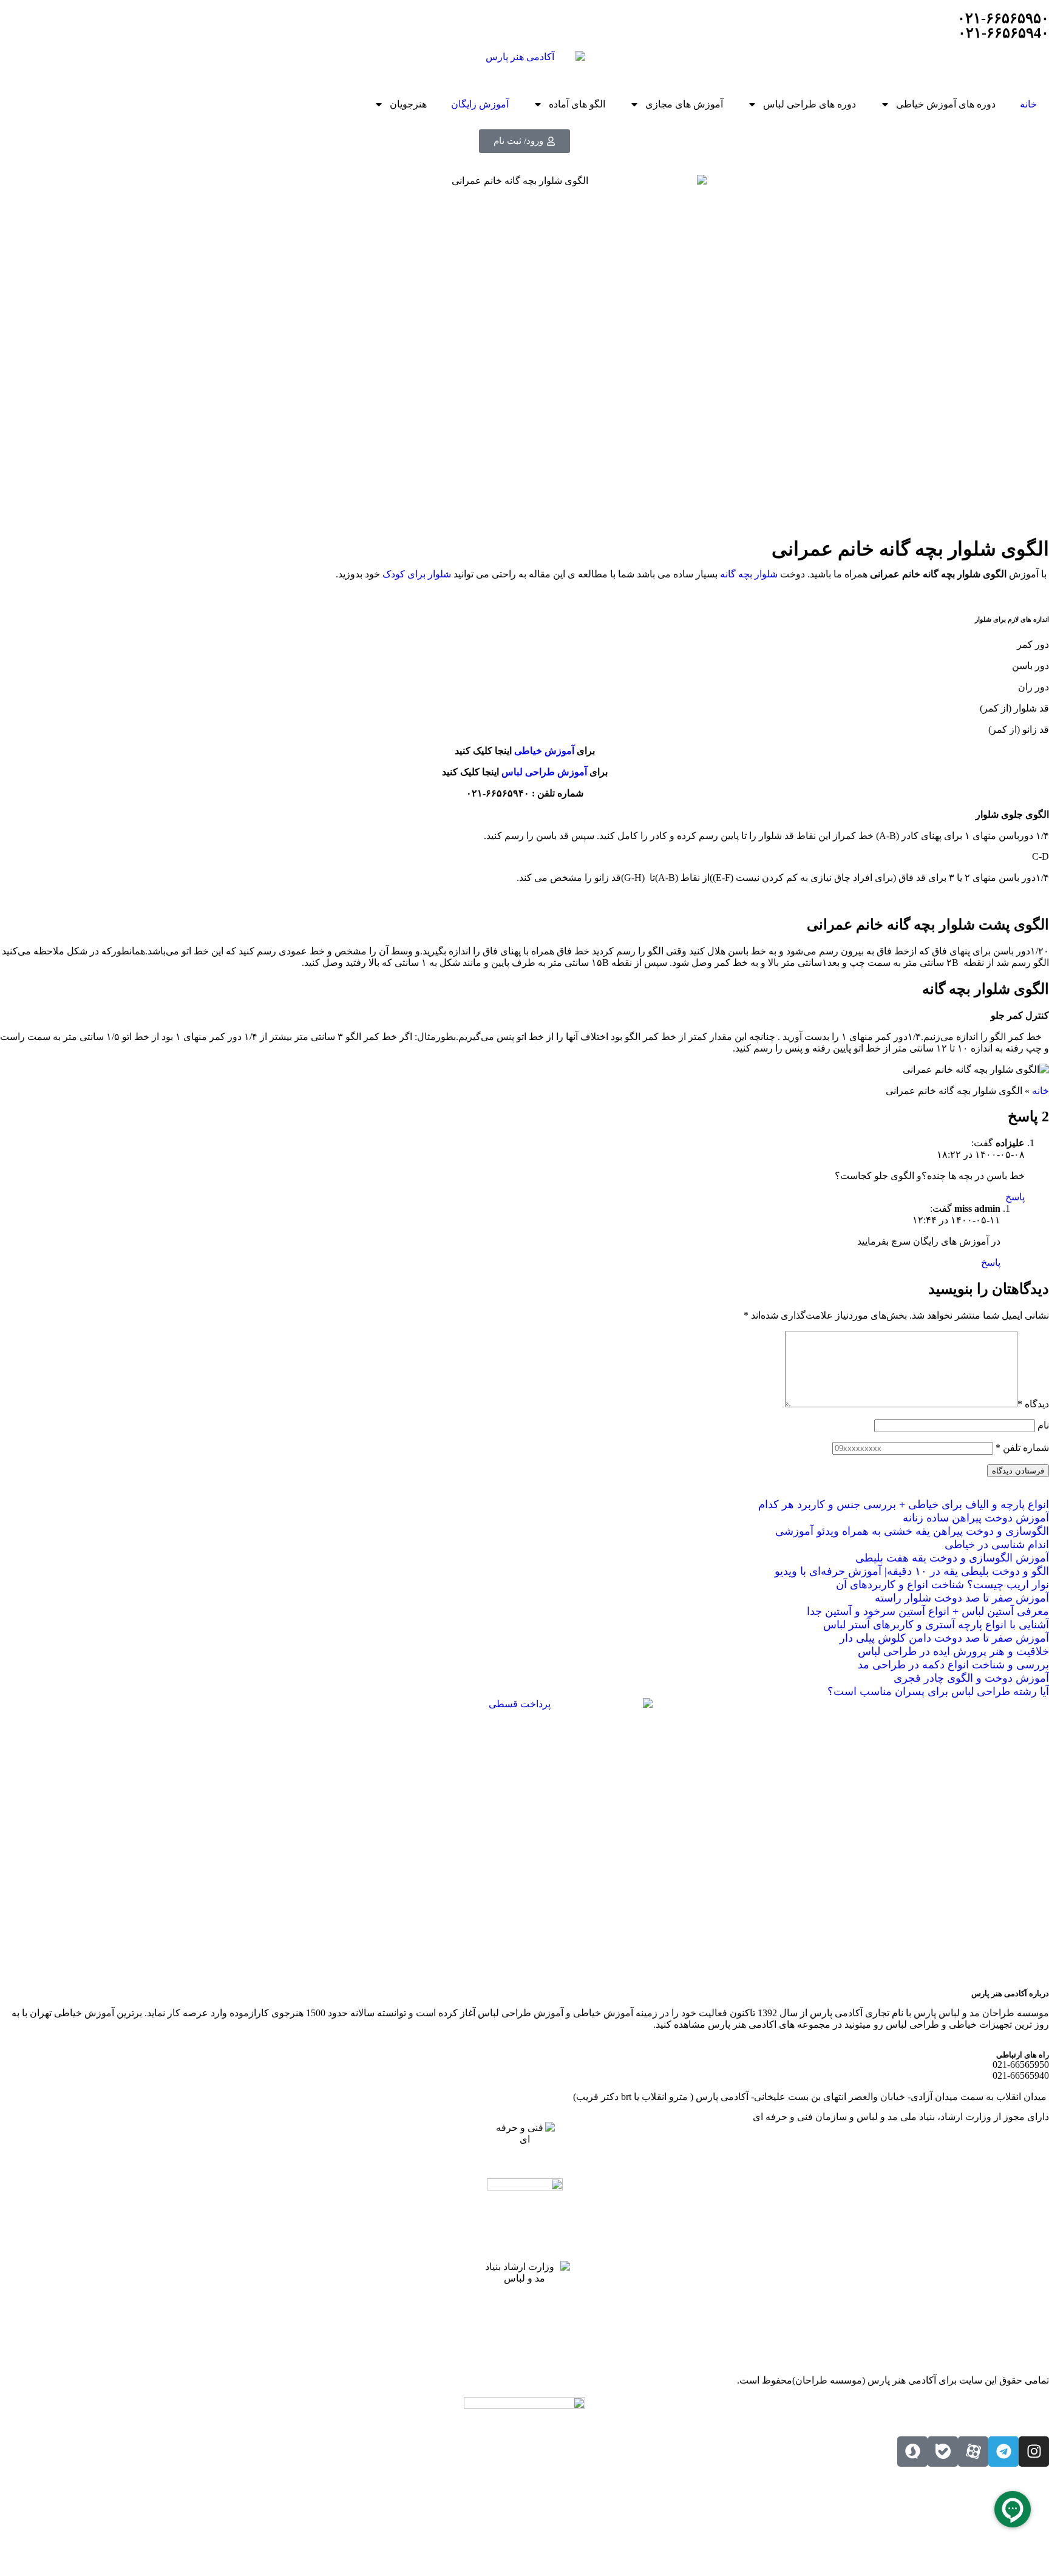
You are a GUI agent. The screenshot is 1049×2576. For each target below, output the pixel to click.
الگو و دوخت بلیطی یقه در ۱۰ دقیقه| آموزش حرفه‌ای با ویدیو (912, 1571)
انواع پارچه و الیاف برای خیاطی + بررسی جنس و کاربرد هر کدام (904, 1504)
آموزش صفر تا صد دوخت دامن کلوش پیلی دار (944, 1638)
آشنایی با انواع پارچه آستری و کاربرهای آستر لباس (936, 1625)
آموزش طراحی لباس (544, 772)
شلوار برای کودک (417, 574)
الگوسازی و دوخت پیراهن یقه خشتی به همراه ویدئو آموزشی (912, 1531)
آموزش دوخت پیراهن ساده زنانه (976, 1518)
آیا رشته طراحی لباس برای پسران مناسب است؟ (938, 1691)
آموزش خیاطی (544, 751)
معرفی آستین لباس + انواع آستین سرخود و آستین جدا (928, 1611)
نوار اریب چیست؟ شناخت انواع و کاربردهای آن (942, 1585)
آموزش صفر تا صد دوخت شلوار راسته (962, 1598)
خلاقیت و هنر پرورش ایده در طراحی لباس (953, 1651)
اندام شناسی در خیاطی (997, 1545)
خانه (1028, 104)
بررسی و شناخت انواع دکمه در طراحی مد (953, 1665)
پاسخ (1015, 1197)
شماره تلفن (1022, 1448)
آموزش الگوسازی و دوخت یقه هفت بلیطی (952, 1558)
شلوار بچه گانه (748, 574)
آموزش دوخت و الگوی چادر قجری (971, 1678)
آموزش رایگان (480, 104)
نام (1043, 1425)
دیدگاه (1033, 1404)
